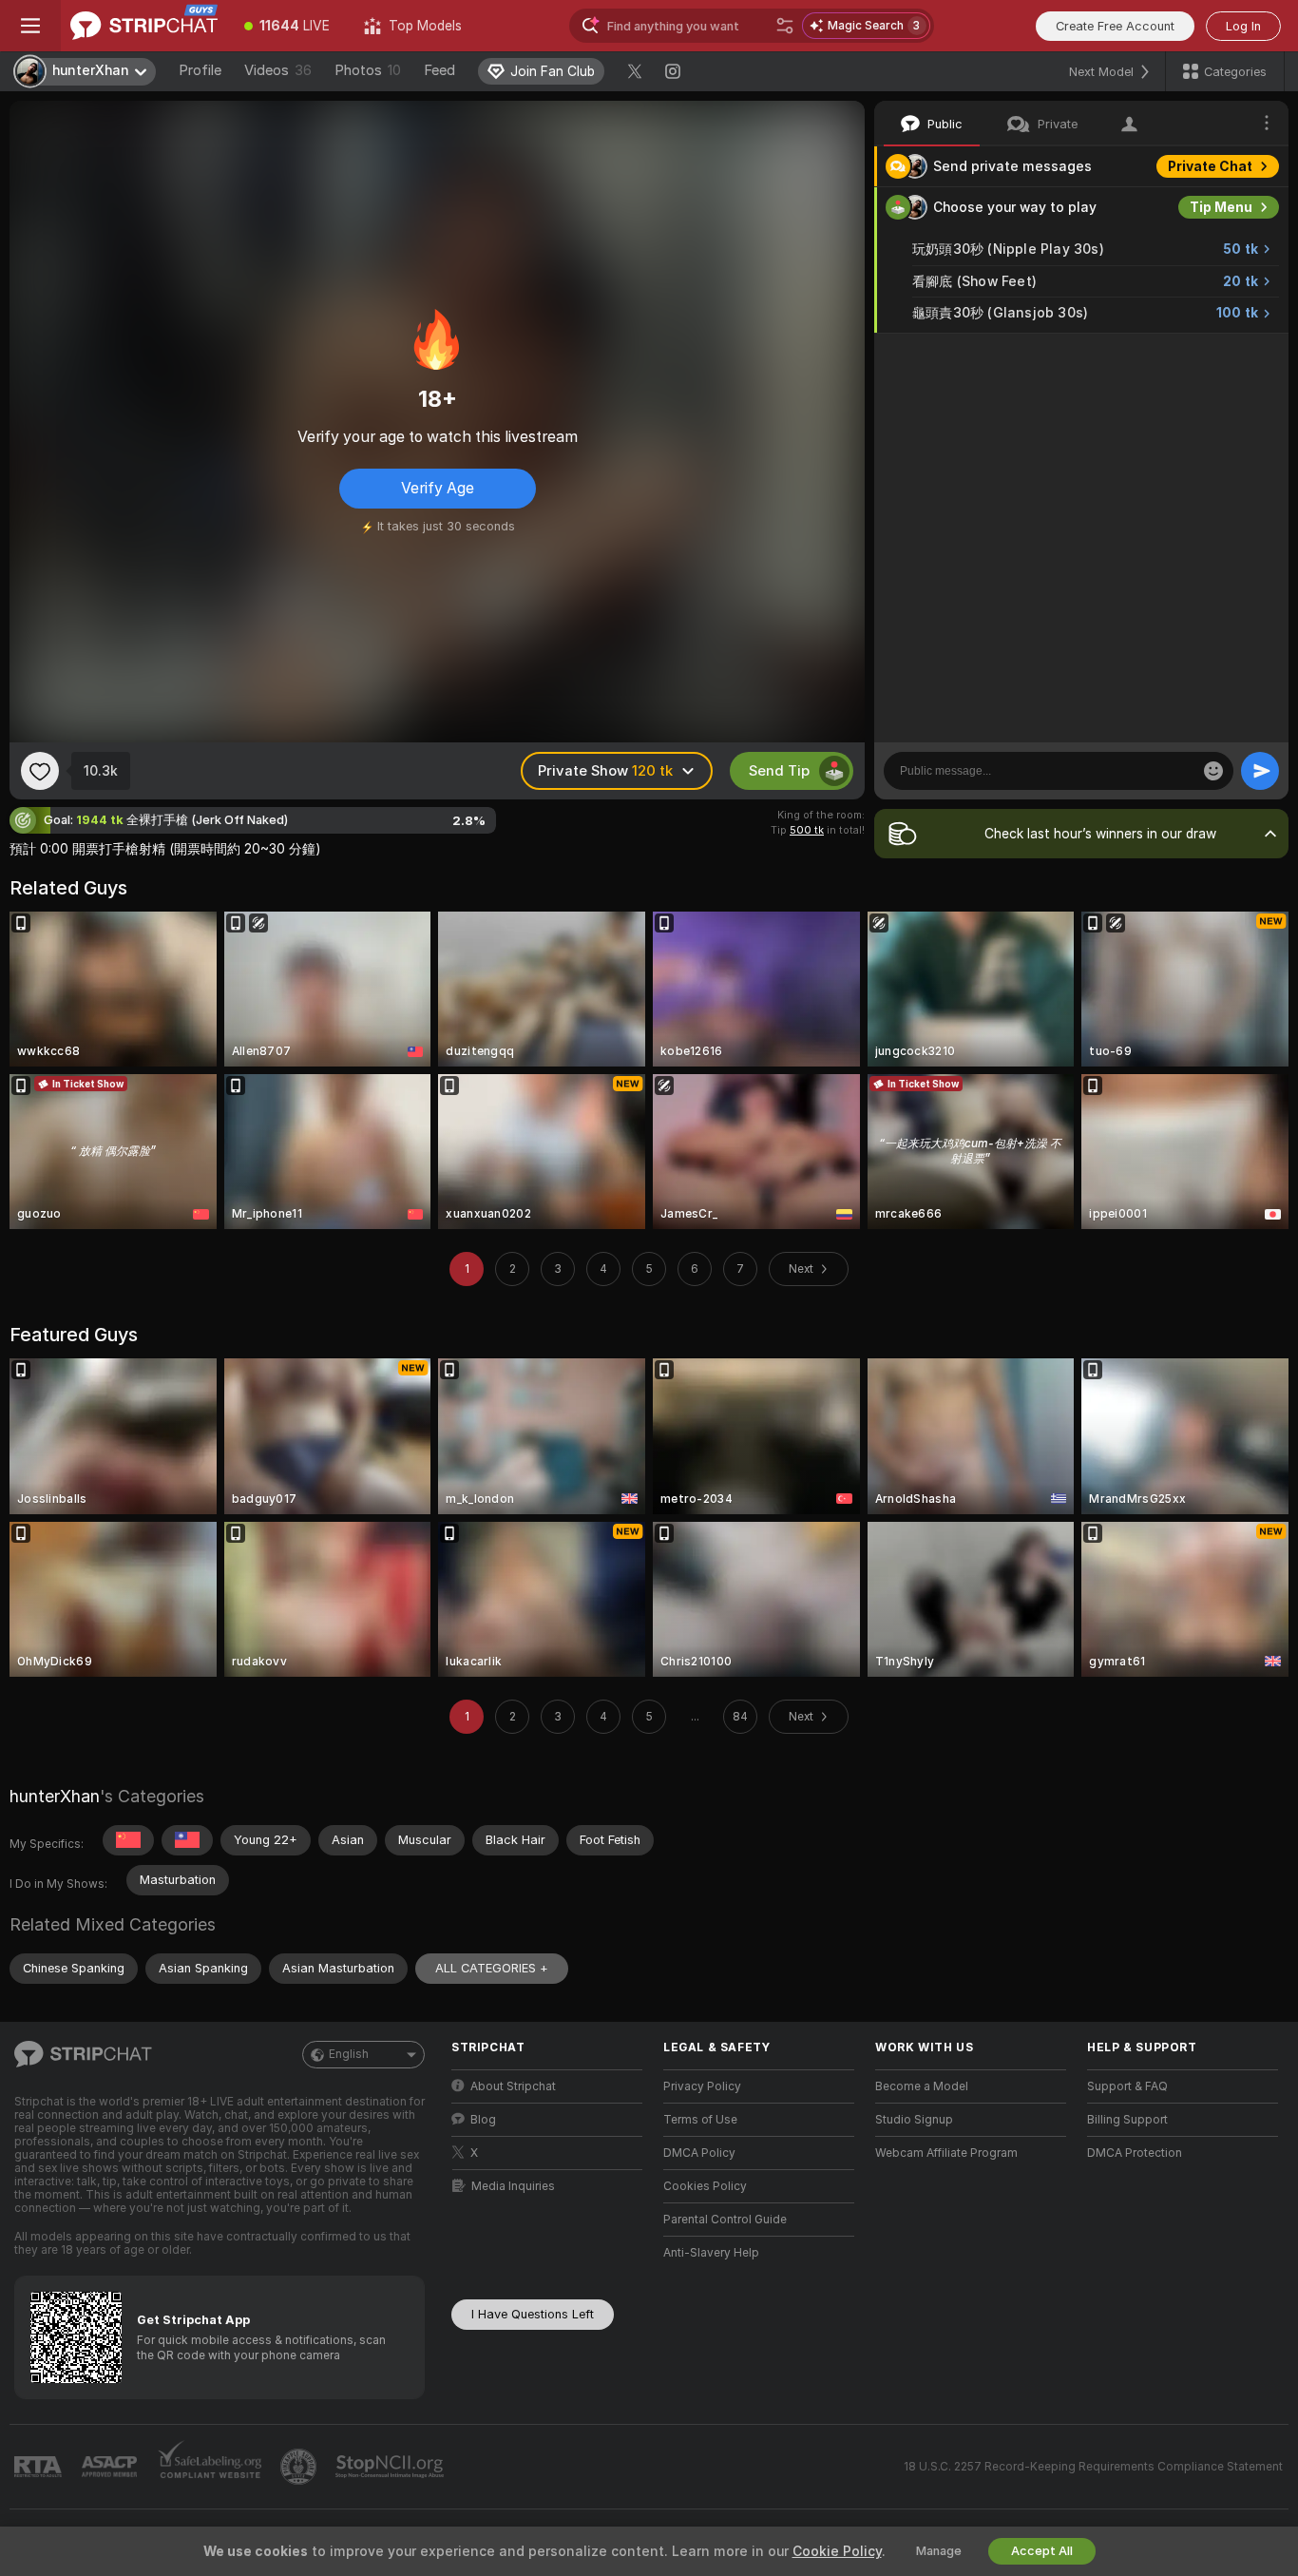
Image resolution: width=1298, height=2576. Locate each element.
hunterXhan (55, 1796)
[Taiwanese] (187, 1840)
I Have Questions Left (533, 2314)
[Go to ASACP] (111, 2467)
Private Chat (1210, 166)
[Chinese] (128, 1840)
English (349, 2054)
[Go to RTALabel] (40, 2467)
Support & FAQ (1127, 2086)
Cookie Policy (837, 2551)
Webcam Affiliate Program (946, 2153)
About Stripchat (513, 2086)
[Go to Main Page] (144, 26)
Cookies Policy (705, 2186)
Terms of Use (700, 2120)
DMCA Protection (1135, 2153)
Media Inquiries (513, 2186)
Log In (1243, 26)
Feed (439, 70)
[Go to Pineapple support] (300, 2467)
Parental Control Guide (725, 2220)
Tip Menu (1221, 207)
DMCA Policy (699, 2153)
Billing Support (1127, 2120)
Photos (368, 70)
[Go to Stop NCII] (391, 2467)
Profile (200, 70)
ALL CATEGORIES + (492, 1968)
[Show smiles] (1213, 771)
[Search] (785, 26)
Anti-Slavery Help (711, 2253)
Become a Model (922, 2086)
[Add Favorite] (40, 771)
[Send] (1260, 771)
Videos (278, 70)
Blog (483, 2120)
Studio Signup (914, 2120)
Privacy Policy (702, 2086)
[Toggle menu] (30, 26)
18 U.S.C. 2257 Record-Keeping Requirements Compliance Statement (1093, 2467)
